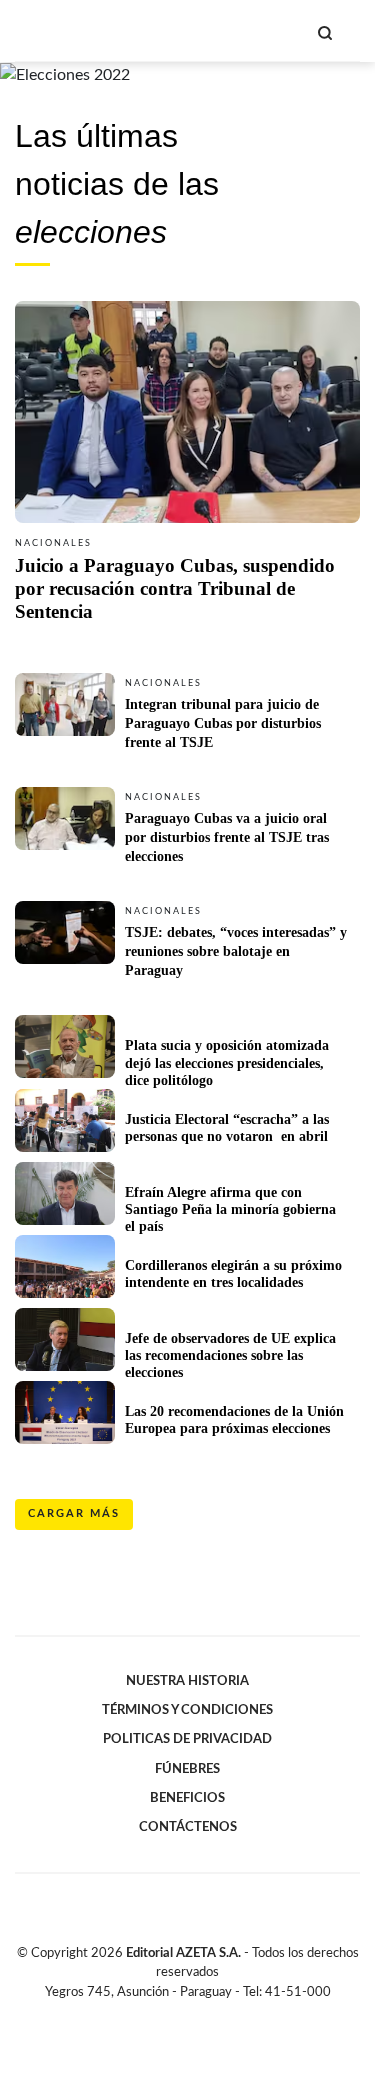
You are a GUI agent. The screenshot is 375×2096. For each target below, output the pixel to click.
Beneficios (187, 1798)
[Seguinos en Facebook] (159, 2015)
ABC (52, 30)
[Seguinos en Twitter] (180, 2015)
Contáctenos (188, 1827)
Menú (347, 32)
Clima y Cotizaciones (291, 31)
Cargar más (74, 1513)
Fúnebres (187, 1769)
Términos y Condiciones (187, 1710)
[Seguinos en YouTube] (201, 2015)
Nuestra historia (187, 1681)
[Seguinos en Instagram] (222, 2015)
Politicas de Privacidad (187, 1739)
